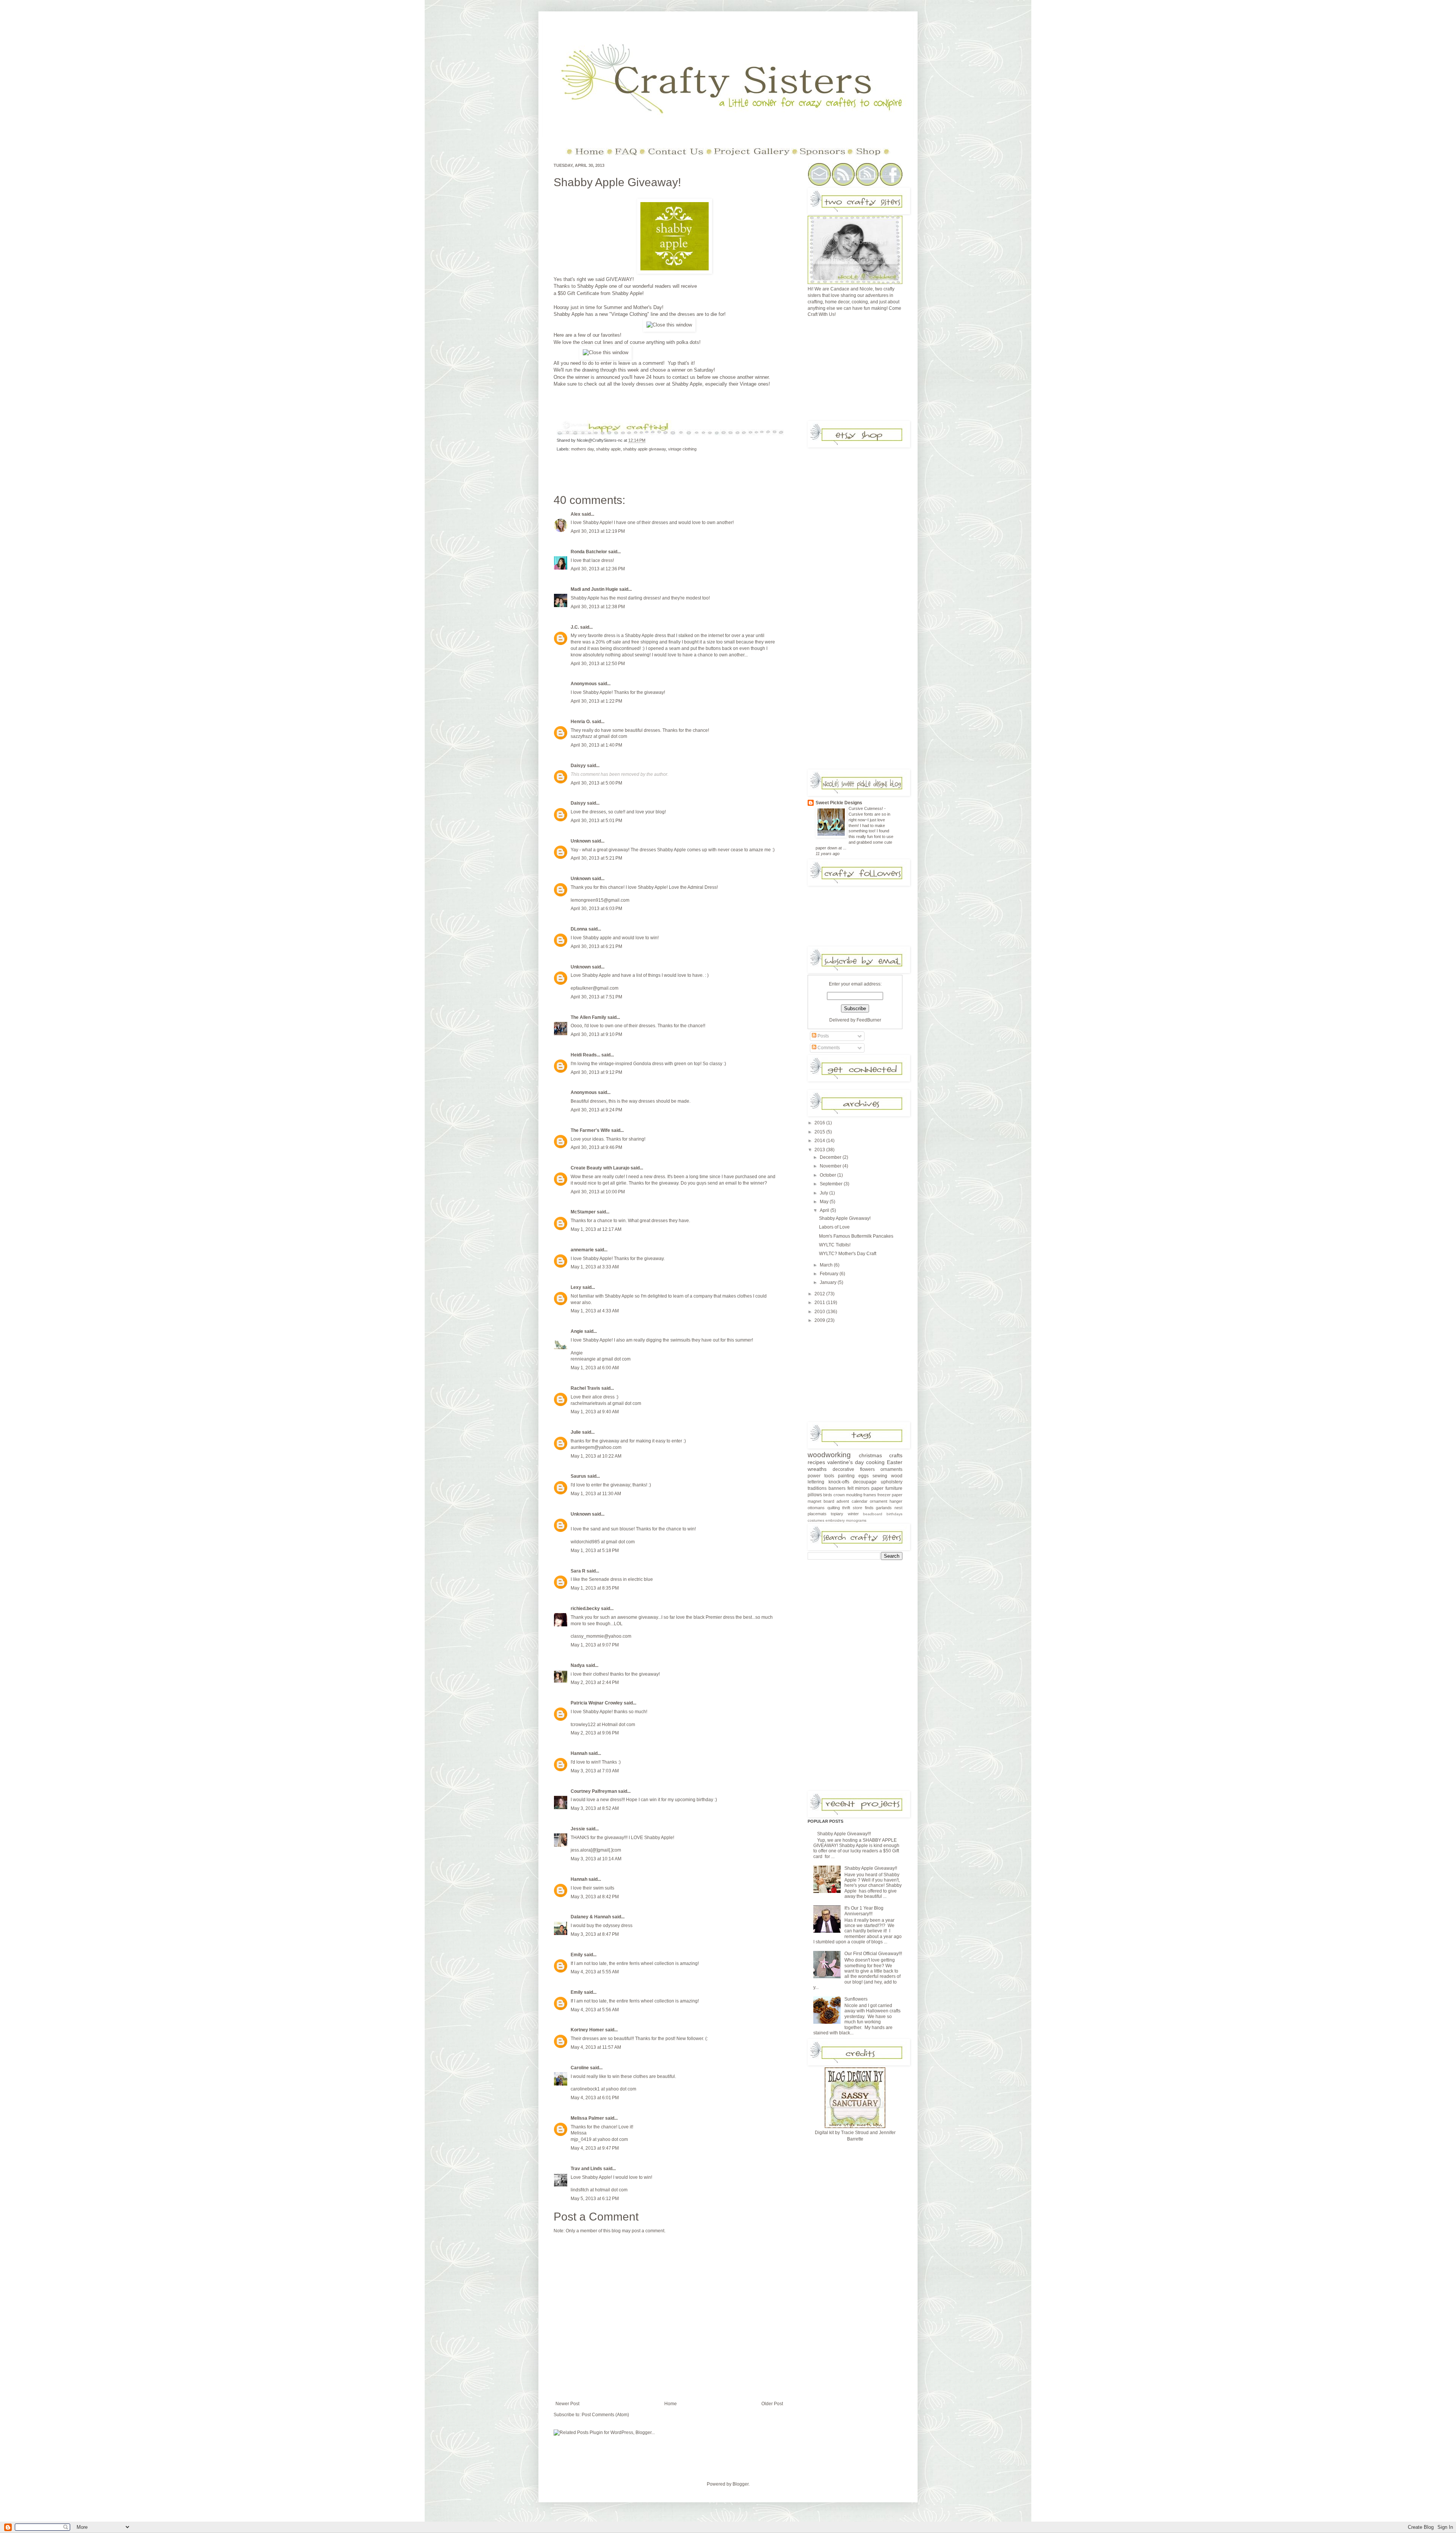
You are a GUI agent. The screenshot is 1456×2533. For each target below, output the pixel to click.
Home (671, 2404)
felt (850, 1488)
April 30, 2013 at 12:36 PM (598, 569)
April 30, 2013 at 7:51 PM (596, 997)
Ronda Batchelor (589, 552)
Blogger (741, 2484)
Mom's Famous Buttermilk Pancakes (856, 1236)
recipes (816, 1462)
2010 (820, 1312)
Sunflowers (856, 1999)
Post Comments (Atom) (605, 2415)
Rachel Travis (585, 1388)
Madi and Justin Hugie (594, 589)
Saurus (578, 1476)
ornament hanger (886, 1501)
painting (846, 1476)
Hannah (579, 1753)
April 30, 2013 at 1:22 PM (596, 701)
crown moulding (848, 1495)
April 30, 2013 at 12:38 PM (598, 607)
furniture (894, 1488)
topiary (837, 1514)
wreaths (817, 1469)
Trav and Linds (586, 2169)
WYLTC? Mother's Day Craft (848, 1254)
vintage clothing (682, 449)
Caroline (580, 2068)
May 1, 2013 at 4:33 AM (595, 1311)
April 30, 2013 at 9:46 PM (596, 1147)
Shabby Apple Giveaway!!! (844, 1834)
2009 (820, 1320)
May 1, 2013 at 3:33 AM (595, 1267)
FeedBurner (869, 1020)
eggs (864, 1476)
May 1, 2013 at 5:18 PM (595, 1551)
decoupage (865, 1482)
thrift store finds (858, 1508)
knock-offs (839, 1482)
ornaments (891, 1469)
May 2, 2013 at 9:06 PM (595, 1733)
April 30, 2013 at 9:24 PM (596, 1110)
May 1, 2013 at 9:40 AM (595, 1412)
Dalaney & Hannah (591, 1917)
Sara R (578, 1571)
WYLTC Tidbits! (835, 1245)
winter (853, 1514)
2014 (820, 1141)
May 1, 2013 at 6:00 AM (595, 1368)
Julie (576, 1432)
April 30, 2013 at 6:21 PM (596, 946)
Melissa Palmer (587, 2118)
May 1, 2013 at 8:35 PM (595, 1588)
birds (828, 1495)
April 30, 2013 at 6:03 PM (596, 909)
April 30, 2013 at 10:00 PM (598, 1192)
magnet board (821, 1501)
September (832, 1184)
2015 (820, 1132)
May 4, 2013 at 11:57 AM (596, 2047)
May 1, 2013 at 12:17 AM (596, 1229)
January (829, 1282)
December (831, 1157)
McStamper (583, 1212)
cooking (875, 1462)
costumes (816, 1520)
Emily (577, 1955)
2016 (820, 1123)
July (824, 1193)
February (830, 1274)
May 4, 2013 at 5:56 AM (595, 2010)
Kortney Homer (587, 2030)
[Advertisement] (864, 372)
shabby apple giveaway (644, 449)
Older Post (772, 2404)
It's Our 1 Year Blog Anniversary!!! (864, 1911)
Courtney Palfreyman (594, 1791)
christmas (870, 1455)
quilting (834, 1508)
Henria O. (581, 722)
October (828, 1175)
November (831, 1166)
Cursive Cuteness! (866, 808)
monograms (856, 1520)
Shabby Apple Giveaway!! (871, 1868)
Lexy (576, 1287)
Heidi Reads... (585, 1055)
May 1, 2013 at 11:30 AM (596, 1494)
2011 (820, 1303)
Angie (577, 1331)
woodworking (829, 1455)
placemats (817, 1514)
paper (877, 1488)
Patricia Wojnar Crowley (597, 1703)
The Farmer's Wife (590, 1130)
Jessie (578, 1829)
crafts (896, 1455)
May (825, 1202)
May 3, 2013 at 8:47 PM (595, 1934)
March (827, 1265)
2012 (820, 1294)
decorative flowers (854, 1469)
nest (898, 1508)
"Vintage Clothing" (629, 314)
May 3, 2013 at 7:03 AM (595, 1771)
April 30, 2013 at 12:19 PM (598, 531)
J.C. (575, 627)
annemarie (582, 1250)
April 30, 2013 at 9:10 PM (596, 1034)
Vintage (749, 384)
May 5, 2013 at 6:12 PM (595, 2199)
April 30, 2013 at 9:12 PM (596, 1072)
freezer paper (890, 1495)
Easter (895, 1462)
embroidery (835, 1520)
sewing (880, 1476)
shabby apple (608, 449)
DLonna (579, 929)
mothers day (582, 449)
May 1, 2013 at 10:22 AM (596, 1456)
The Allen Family (588, 1017)
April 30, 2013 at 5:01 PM (596, 821)
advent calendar (852, 1501)
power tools (821, 1476)
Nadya (578, 1665)
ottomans (816, 1508)
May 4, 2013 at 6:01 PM (595, 2098)
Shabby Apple (592, 286)
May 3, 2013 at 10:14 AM (596, 1859)
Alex (576, 514)
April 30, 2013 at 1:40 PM (596, 745)
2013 (820, 1150)
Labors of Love (834, 1227)
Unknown (581, 841)
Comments (828, 1048)
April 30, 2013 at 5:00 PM (596, 783)
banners (837, 1488)
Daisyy (578, 766)
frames (870, 1495)
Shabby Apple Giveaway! (617, 182)
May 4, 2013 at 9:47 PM (595, 2148)
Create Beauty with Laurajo (600, 1168)
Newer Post (567, 2404)
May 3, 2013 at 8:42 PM (595, 1897)
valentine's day (846, 1462)
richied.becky (585, 1609)
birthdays (894, 1514)
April (825, 1210)
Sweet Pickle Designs (839, 803)
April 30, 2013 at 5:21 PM (596, 858)
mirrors (862, 1488)
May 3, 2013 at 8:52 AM (595, 1808)
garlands (884, 1508)
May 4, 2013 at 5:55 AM (595, 1972)
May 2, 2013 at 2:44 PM (595, 1682)
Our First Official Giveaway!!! (873, 1954)
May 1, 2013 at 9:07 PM (595, 1645)
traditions (817, 1488)
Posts (823, 1036)
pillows (815, 1495)
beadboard (873, 1514)
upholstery (892, 1482)
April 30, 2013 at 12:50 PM (598, 664)
